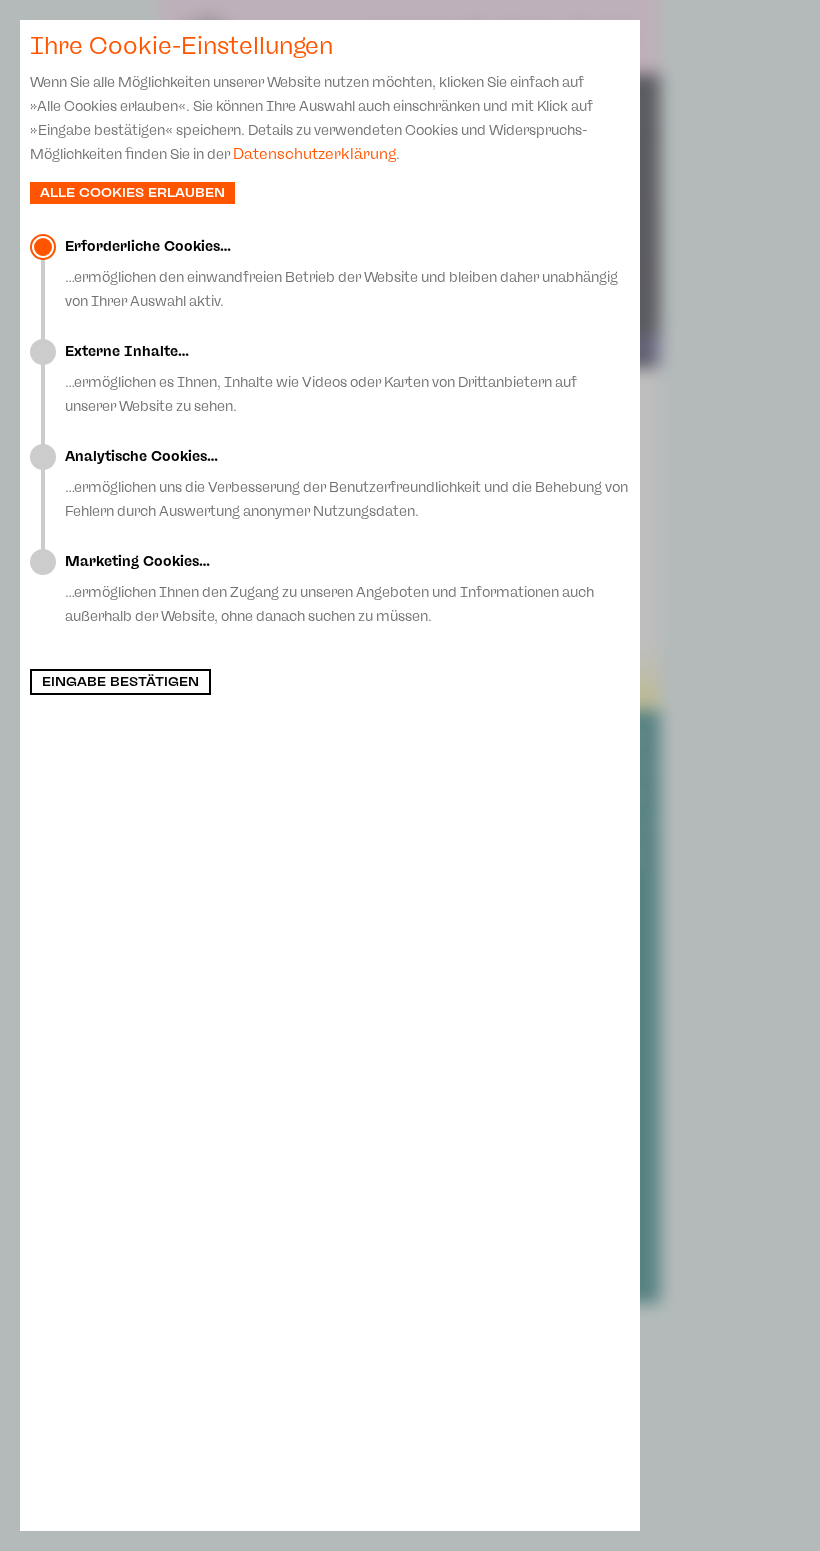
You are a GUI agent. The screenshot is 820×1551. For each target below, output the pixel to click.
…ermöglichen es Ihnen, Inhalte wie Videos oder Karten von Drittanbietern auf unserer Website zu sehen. (321, 379)
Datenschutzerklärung (314, 154)
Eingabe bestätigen (120, 682)
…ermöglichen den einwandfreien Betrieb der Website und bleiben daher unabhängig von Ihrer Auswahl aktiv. (341, 274)
